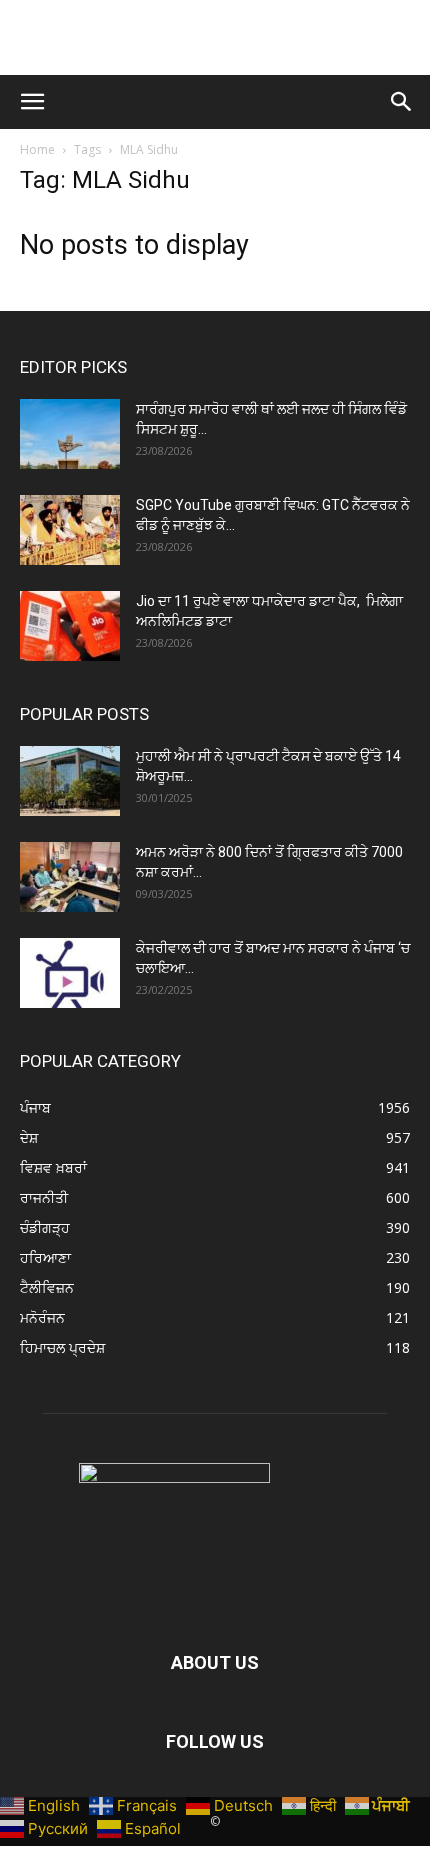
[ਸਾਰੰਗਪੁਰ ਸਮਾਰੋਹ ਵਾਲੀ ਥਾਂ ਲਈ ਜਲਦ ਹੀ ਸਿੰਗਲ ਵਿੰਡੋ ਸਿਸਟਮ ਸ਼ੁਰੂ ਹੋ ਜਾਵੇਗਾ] (70, 434)
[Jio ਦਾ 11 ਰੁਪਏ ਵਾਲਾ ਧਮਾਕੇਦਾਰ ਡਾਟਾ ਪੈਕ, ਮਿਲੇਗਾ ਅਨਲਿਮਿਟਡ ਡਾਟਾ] (70, 626)
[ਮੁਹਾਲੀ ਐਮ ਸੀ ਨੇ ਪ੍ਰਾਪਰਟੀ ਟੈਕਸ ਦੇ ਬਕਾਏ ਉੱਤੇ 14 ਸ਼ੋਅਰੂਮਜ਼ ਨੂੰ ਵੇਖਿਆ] (70, 781)
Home (37, 149)
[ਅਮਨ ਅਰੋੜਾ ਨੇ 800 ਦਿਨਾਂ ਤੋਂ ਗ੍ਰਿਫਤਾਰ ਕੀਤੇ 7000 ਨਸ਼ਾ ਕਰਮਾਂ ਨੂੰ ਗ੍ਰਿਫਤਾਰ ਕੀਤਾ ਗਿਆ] (70, 877)
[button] (32, 102)
